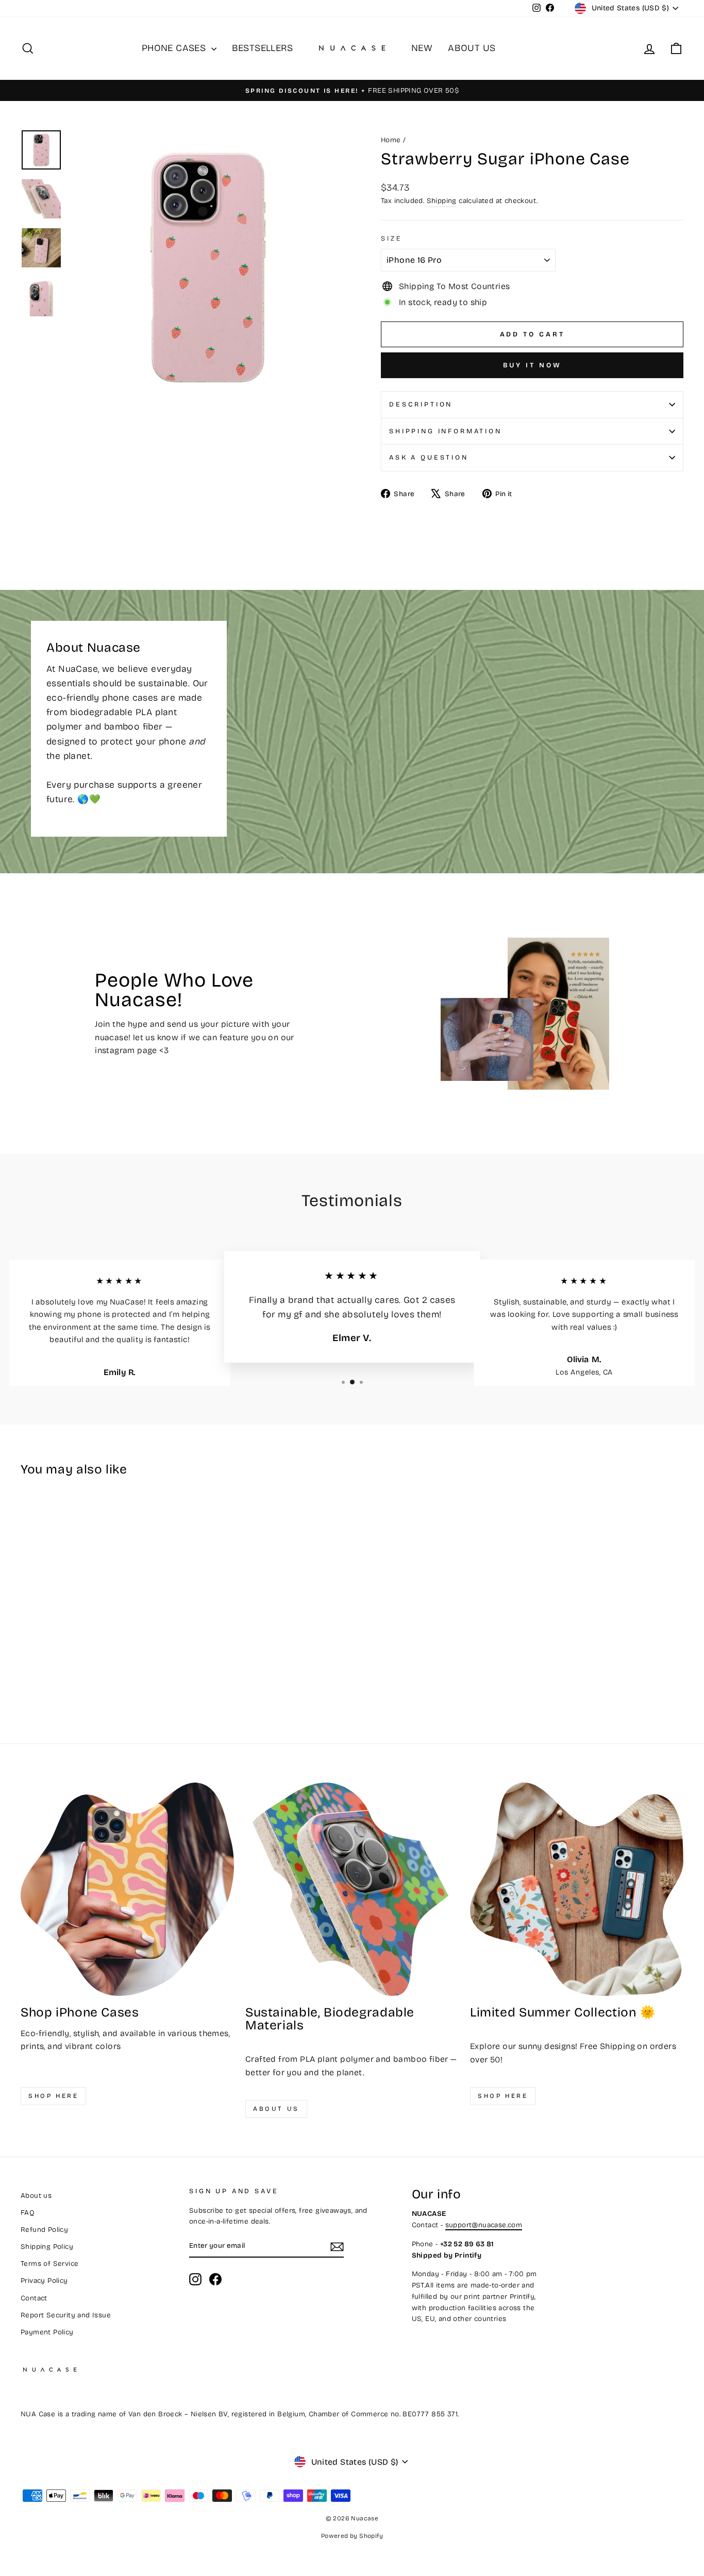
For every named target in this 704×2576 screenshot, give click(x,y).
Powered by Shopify (352, 2536)
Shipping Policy (47, 2247)
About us (276, 2109)
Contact (34, 2298)
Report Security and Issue (66, 2315)
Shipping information (446, 431)
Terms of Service (49, 2264)
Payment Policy (47, 2332)
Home (391, 140)
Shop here (53, 2096)
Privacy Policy (44, 2281)
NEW (422, 48)
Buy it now (532, 365)
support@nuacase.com (484, 2225)
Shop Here (503, 2096)
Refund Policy (44, 2230)
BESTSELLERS (262, 48)
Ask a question (429, 457)
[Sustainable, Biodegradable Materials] (352, 1889)
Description (421, 404)
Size (391, 238)
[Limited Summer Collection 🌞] (577, 1889)
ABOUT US (472, 48)
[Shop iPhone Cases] (127, 1889)
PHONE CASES (175, 48)
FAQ (28, 2213)
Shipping (442, 201)
